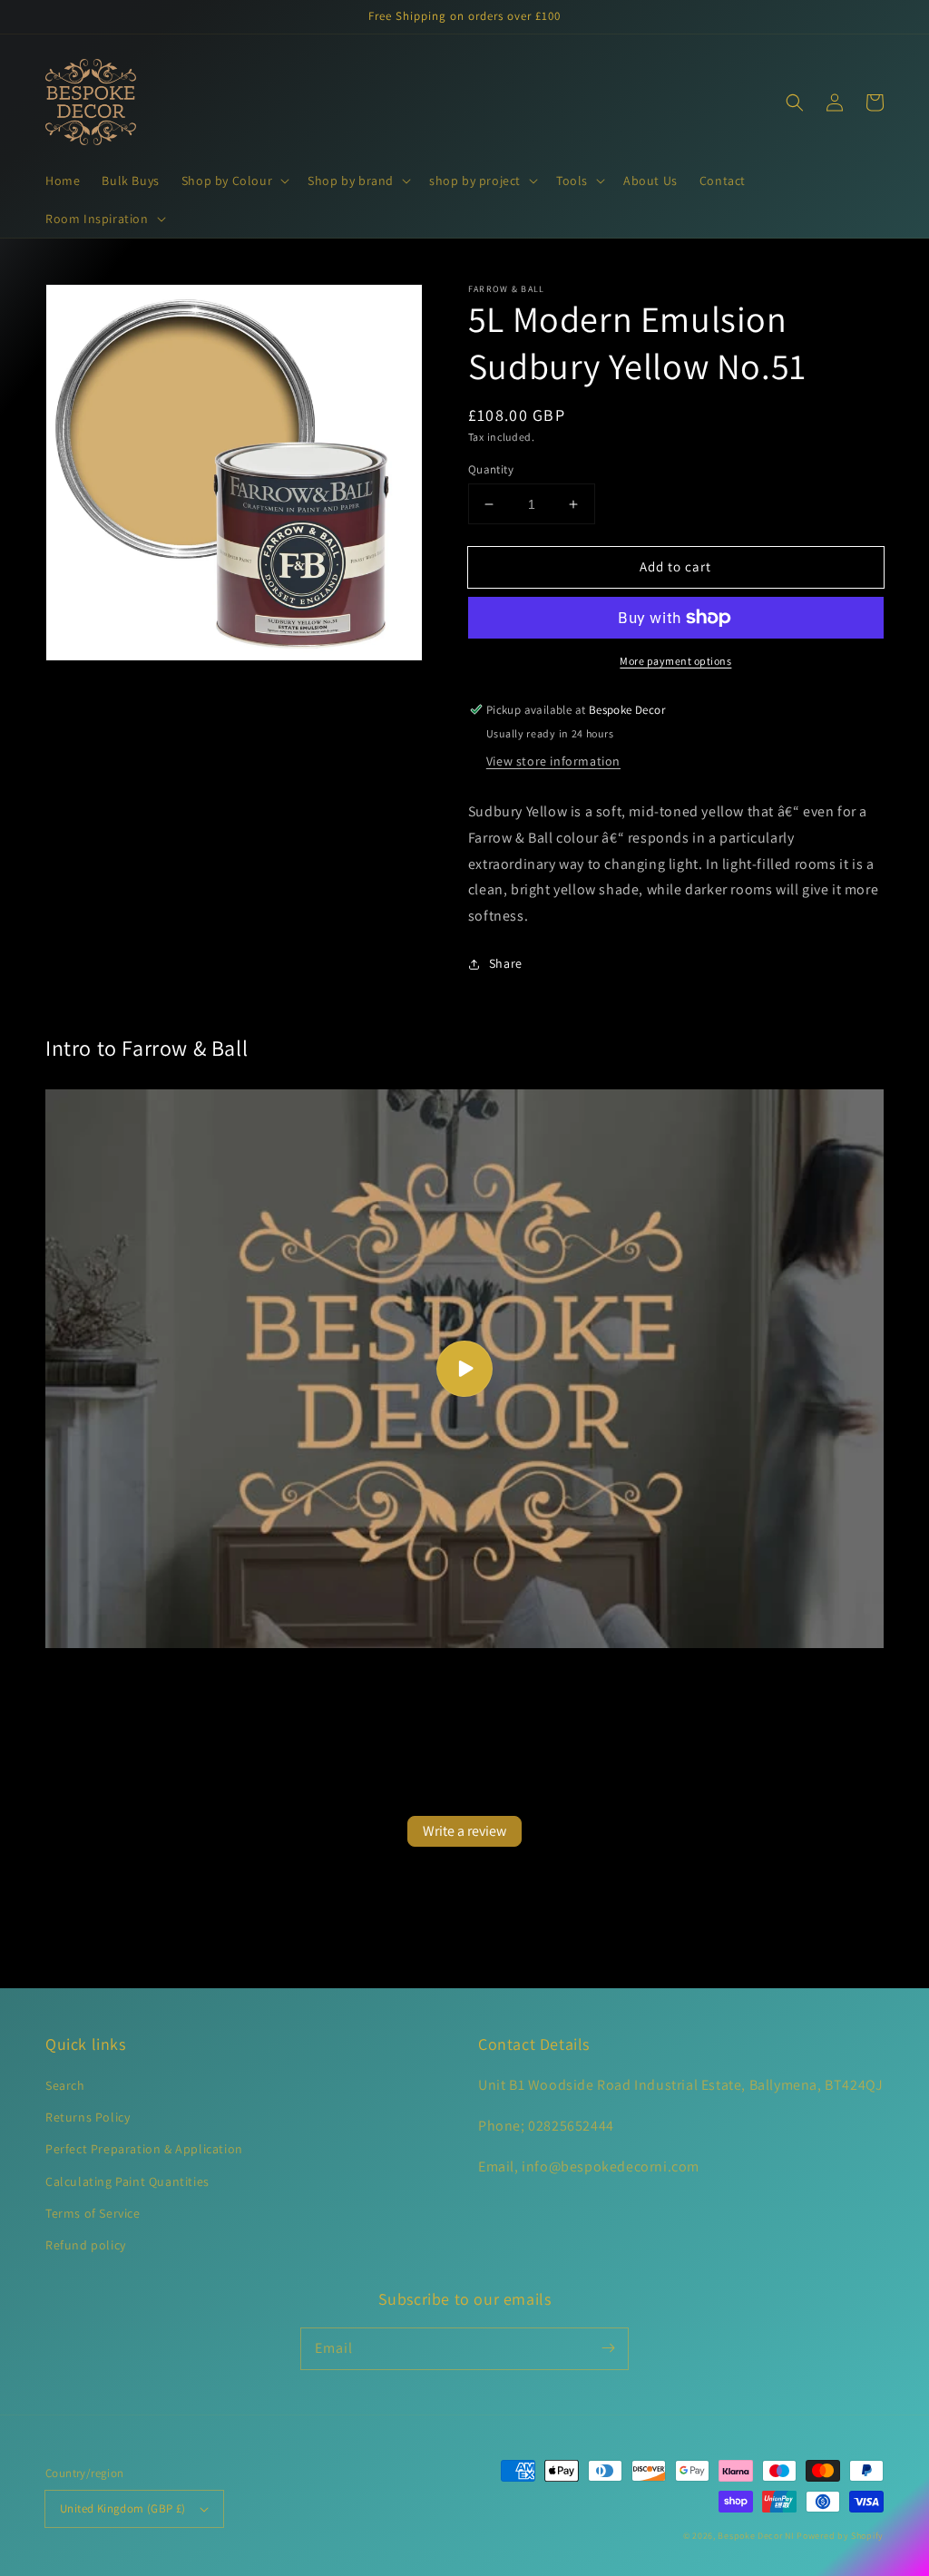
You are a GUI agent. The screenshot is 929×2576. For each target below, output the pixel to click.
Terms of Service (93, 2213)
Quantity (491, 469)
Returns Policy (88, 2117)
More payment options (675, 661)
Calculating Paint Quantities (127, 2181)
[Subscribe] (608, 2348)
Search (65, 2085)
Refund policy (86, 2245)
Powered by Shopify (840, 2536)
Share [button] (506, 963)
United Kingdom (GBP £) (123, 2508)
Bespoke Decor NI (756, 2536)
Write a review (464, 1831)
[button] (234, 181)
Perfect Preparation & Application (144, 2149)
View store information (553, 761)
